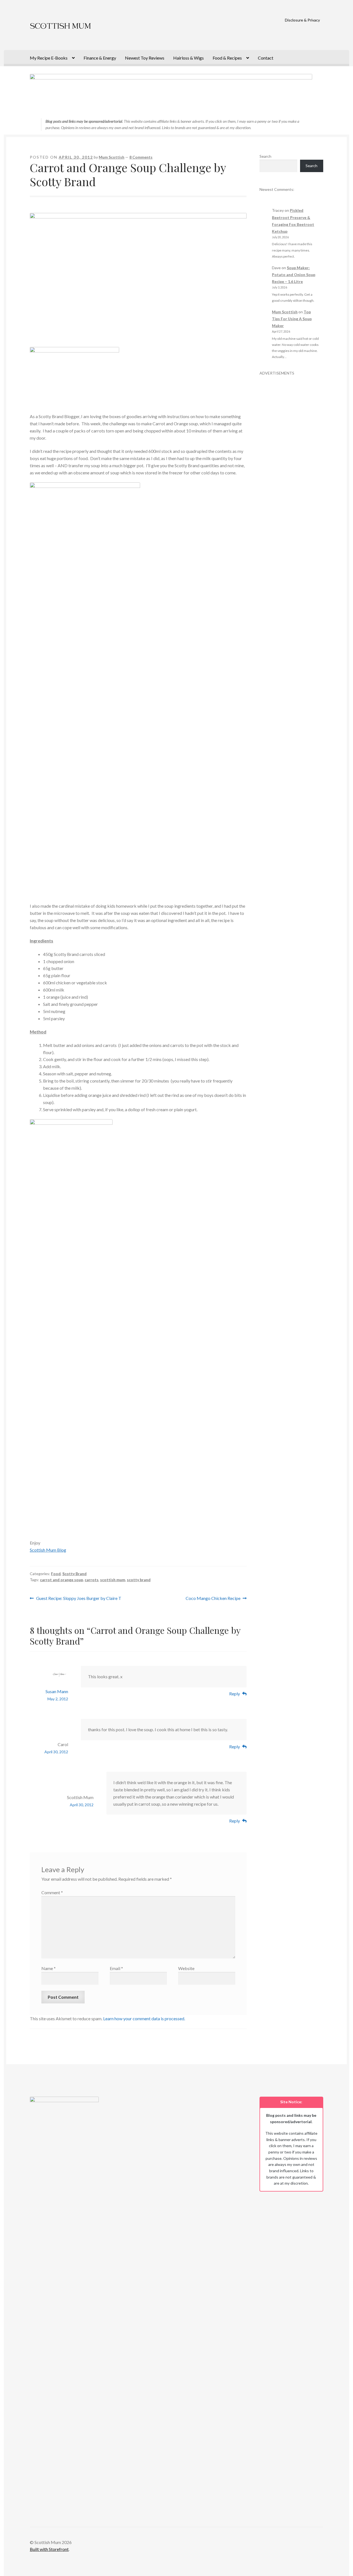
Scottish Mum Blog (48, 1550)
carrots (92, 1580)
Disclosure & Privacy (302, 20)
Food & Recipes (227, 58)
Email (116, 1968)
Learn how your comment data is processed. (144, 2018)
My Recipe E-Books (49, 58)
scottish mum (113, 1580)
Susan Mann (57, 1691)
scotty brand (139, 1580)
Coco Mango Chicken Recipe (213, 1599)
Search (265, 156)
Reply (235, 1694)
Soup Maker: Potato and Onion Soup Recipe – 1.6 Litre (294, 275)
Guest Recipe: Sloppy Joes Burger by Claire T (79, 1599)
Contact (266, 58)
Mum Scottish (112, 157)
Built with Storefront (49, 2549)
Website (186, 1968)
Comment (52, 1892)
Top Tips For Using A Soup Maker (292, 319)
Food (56, 1574)
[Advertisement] (291, 459)
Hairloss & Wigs (188, 58)
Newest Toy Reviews (145, 58)
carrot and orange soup (61, 1580)
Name (49, 1968)
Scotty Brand (74, 1574)
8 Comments (141, 157)
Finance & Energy (100, 58)
